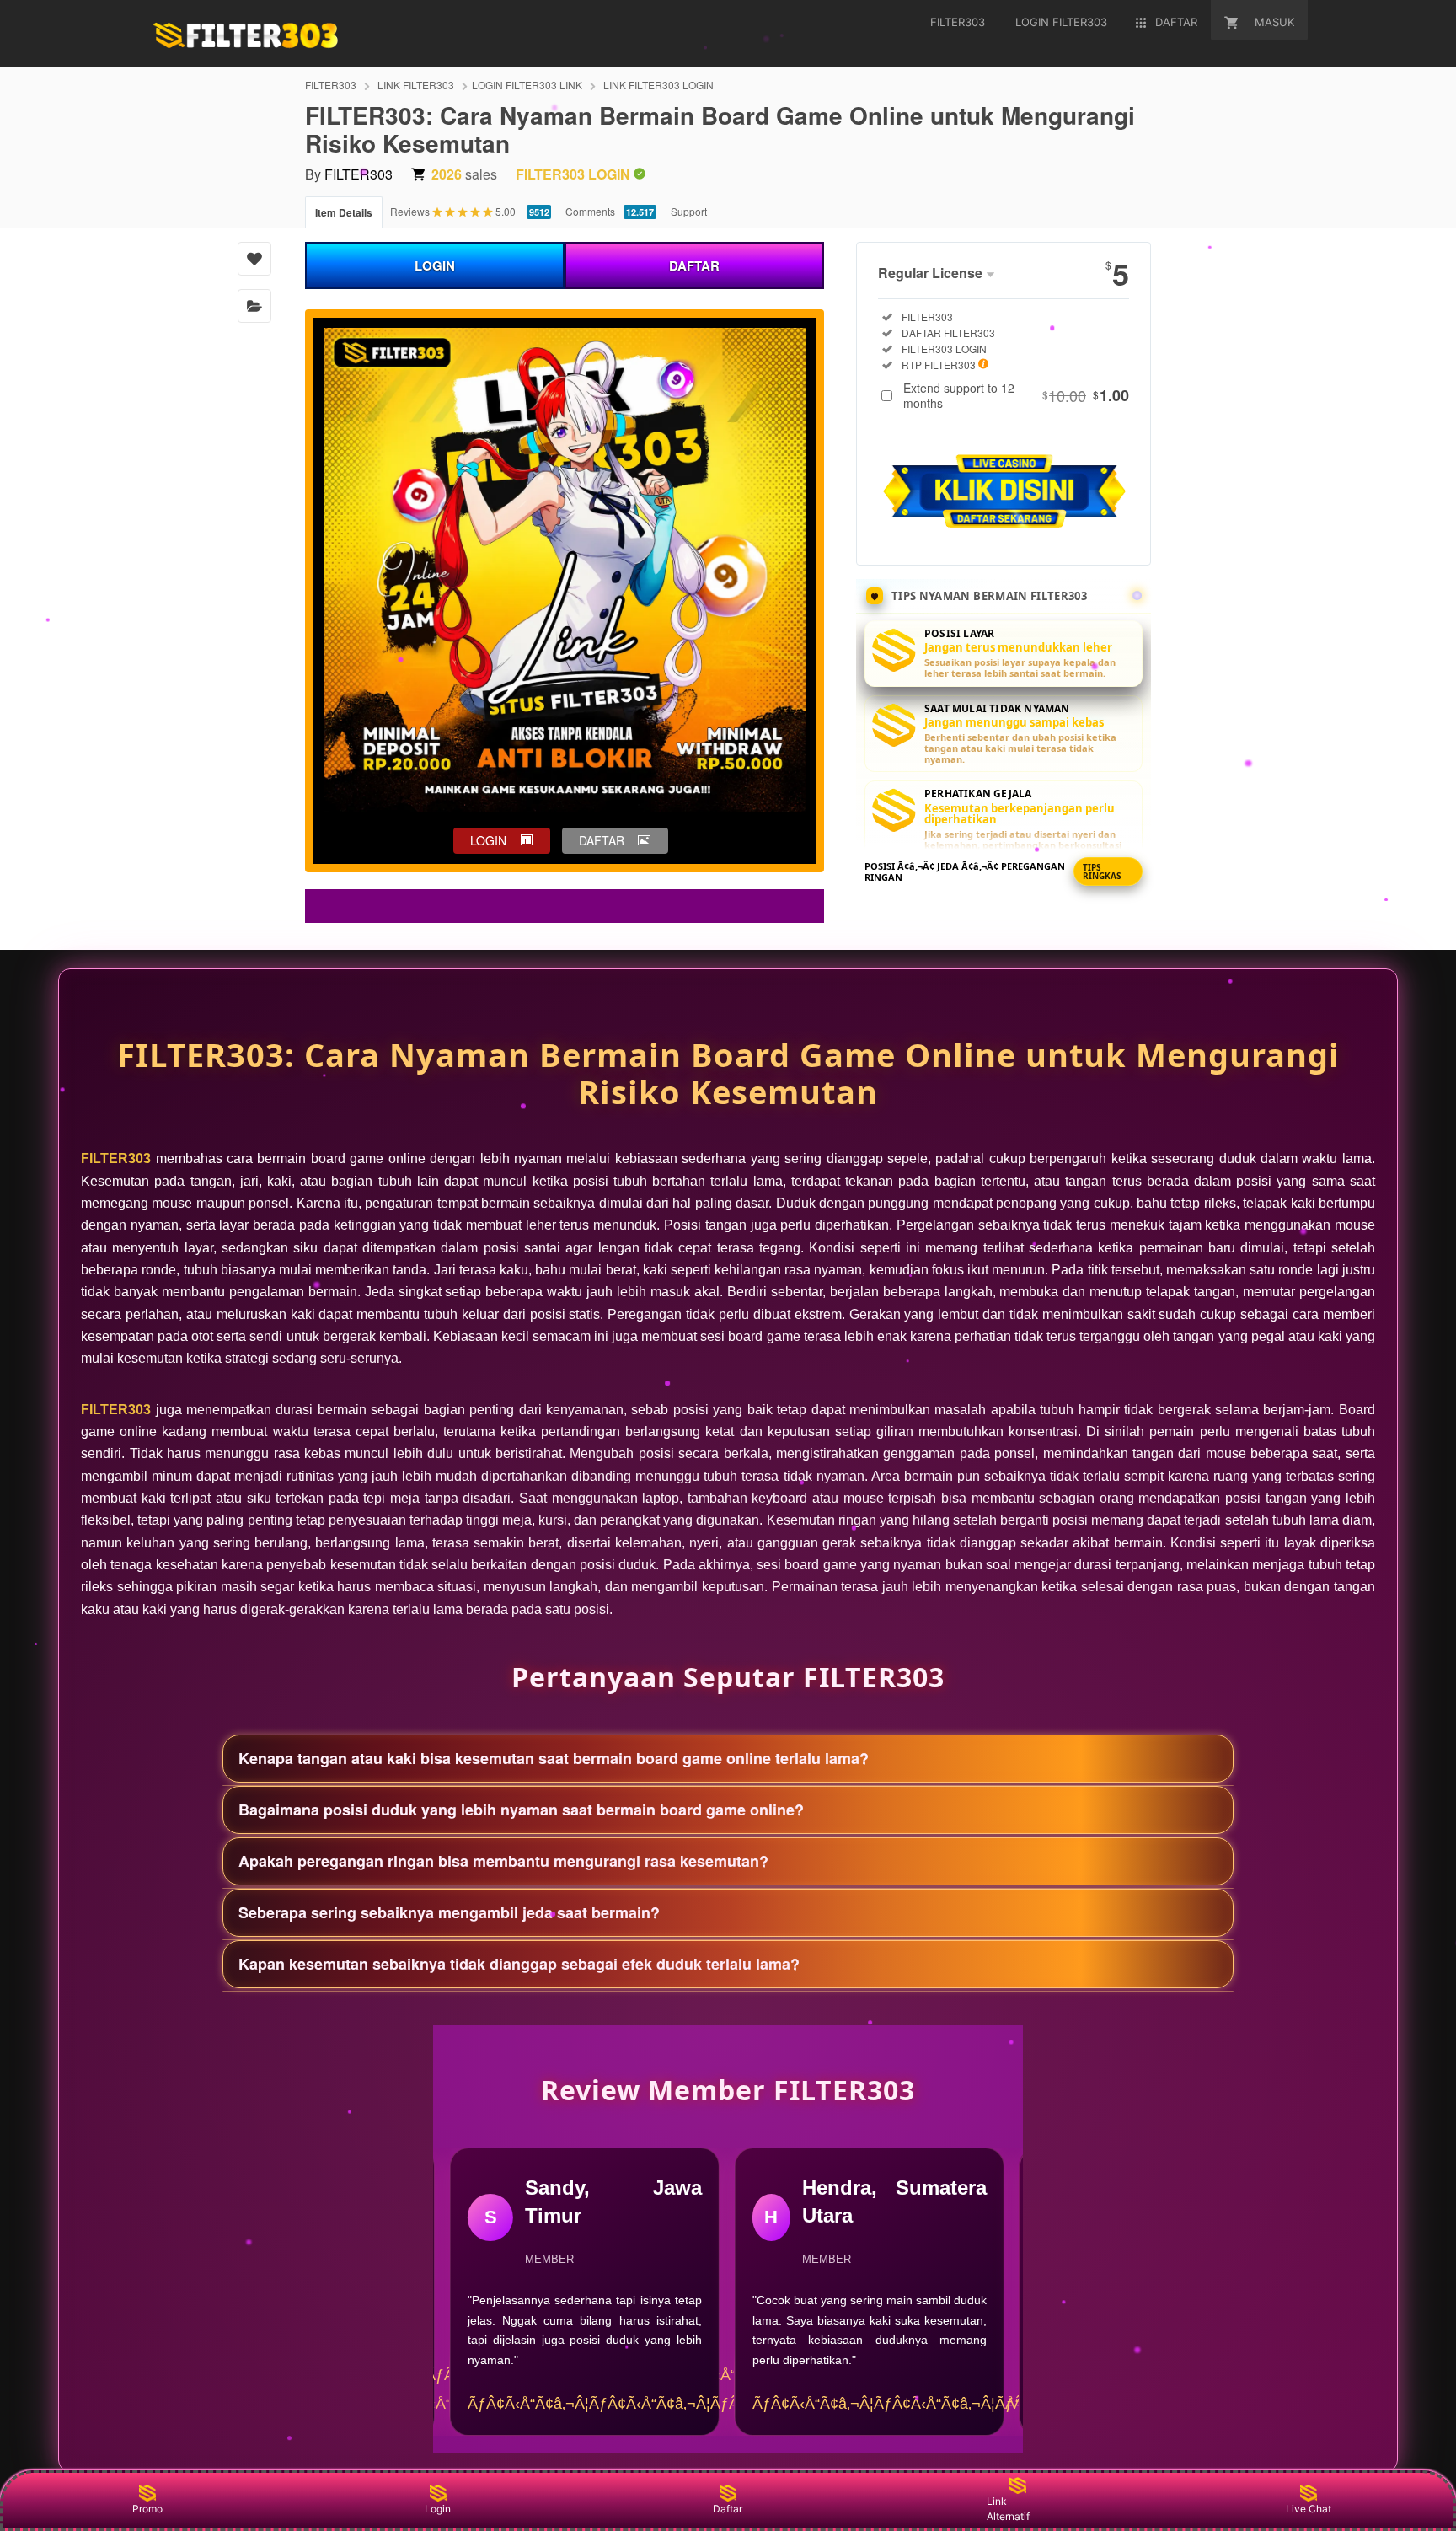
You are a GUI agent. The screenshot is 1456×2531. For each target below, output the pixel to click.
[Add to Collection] (254, 306)
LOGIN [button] (488, 840)
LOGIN (435, 265)
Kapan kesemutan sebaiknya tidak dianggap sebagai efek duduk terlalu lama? (519, 1964)
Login (438, 2509)
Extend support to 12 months (1016, 395)
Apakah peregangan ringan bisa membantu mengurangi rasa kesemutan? (503, 1861)
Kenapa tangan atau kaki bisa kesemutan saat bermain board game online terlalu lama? (554, 1758)
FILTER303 (331, 85)
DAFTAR (694, 265)
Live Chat (1309, 2509)
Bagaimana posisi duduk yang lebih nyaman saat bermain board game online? (521, 1810)
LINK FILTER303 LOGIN (658, 85)
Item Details (344, 212)
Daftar (728, 2509)
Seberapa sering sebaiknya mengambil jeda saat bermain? (449, 1912)
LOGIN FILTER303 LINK (527, 85)
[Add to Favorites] (254, 259)
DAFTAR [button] (602, 840)
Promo (147, 2509)
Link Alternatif (1008, 2509)
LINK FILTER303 (416, 85)
